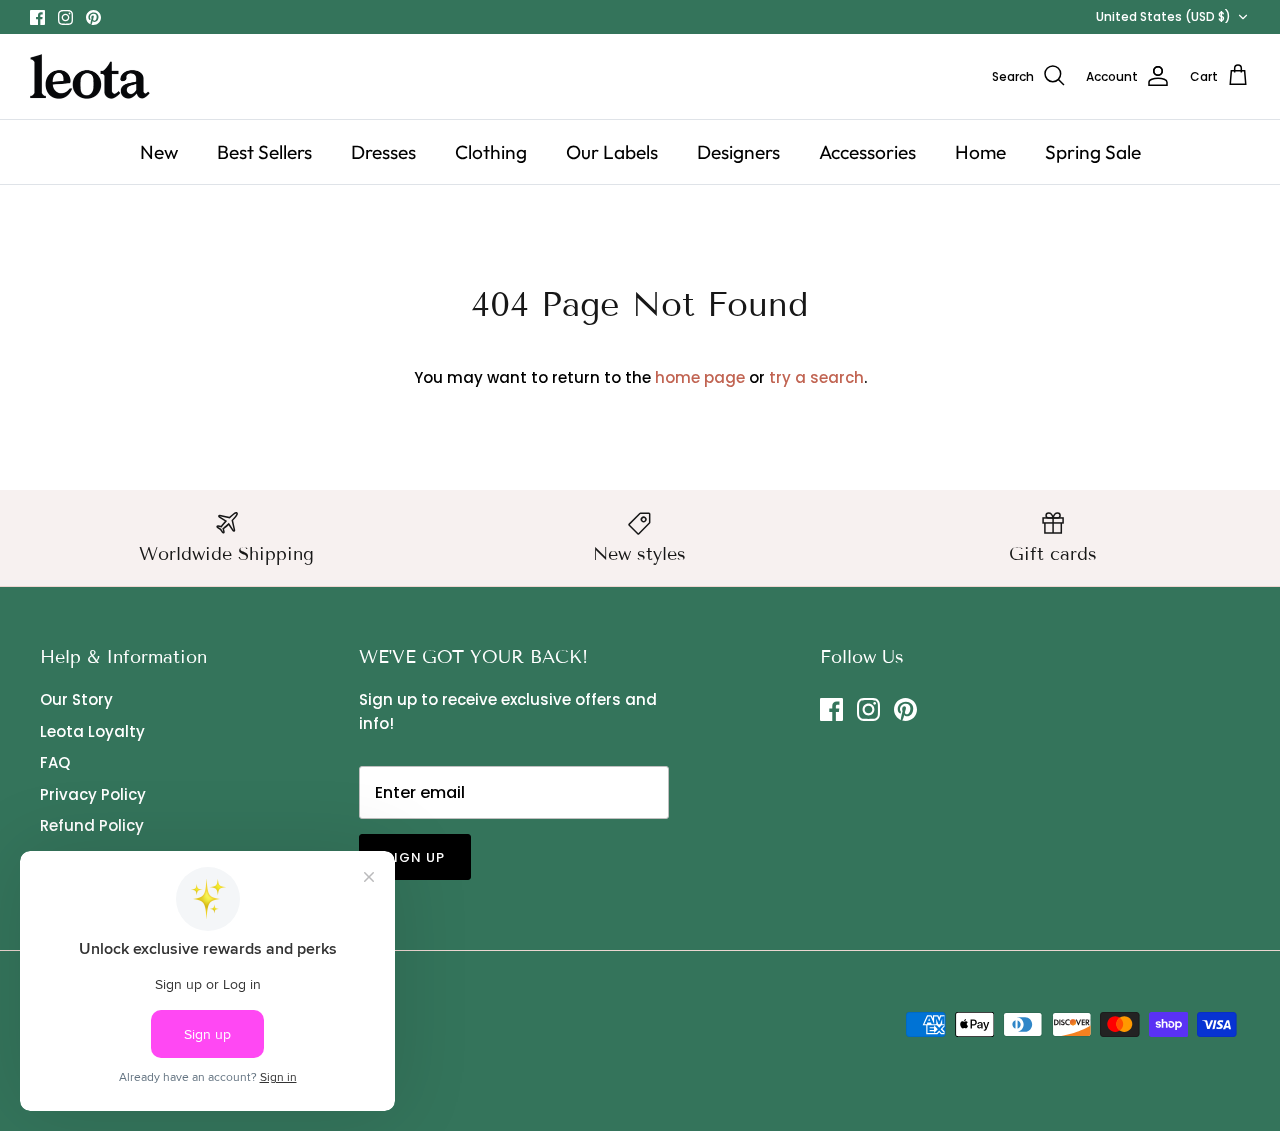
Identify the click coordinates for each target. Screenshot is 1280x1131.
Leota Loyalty (92, 731)
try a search (816, 377)
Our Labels (612, 152)
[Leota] (90, 76)
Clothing (491, 152)
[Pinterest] (93, 17)
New (159, 152)
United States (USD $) (1163, 16)
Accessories (867, 152)
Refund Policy (92, 825)
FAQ (55, 762)
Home (980, 152)
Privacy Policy (93, 794)
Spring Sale (1093, 152)
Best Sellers (264, 152)
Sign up (415, 857)
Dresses (383, 152)
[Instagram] (65, 17)
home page (700, 377)
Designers (738, 152)
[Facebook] (37, 17)
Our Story (76, 699)
